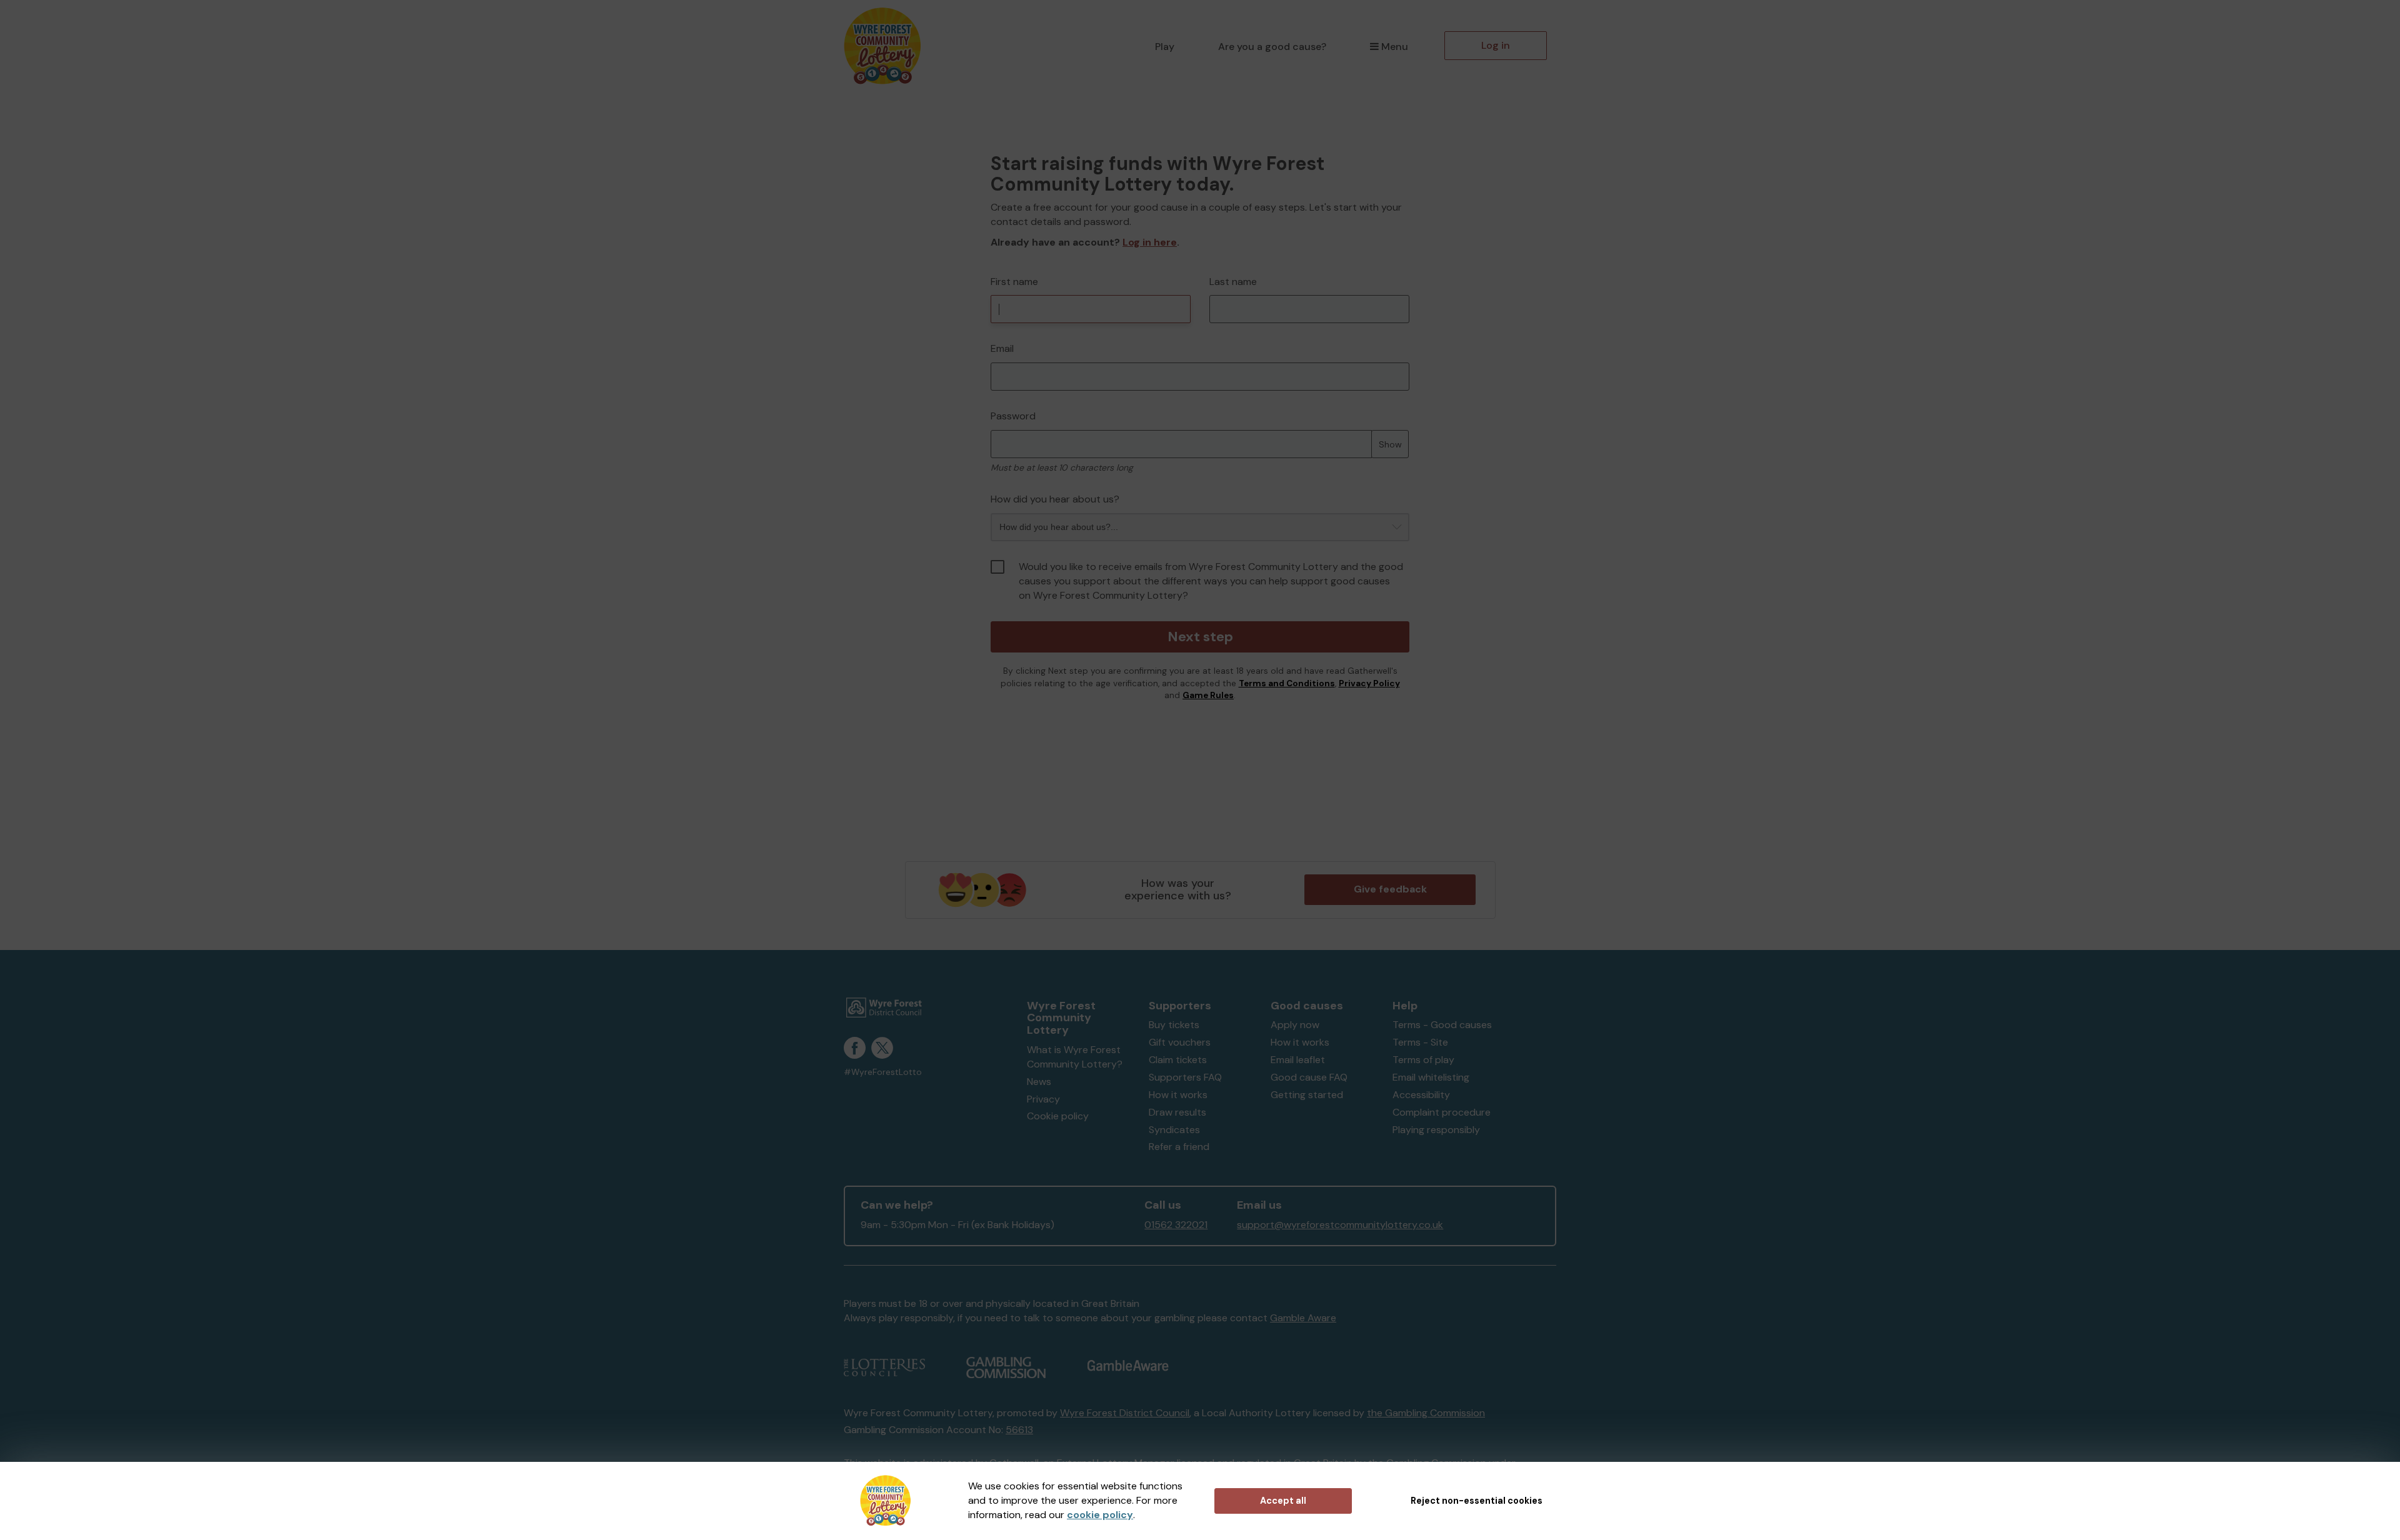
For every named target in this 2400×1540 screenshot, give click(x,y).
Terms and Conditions (1287, 683)
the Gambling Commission (1426, 1413)
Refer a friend (1179, 1147)
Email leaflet (1298, 1060)
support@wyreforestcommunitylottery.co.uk (1340, 1225)
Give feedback (1390, 889)
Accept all (1283, 1501)
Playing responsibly (1436, 1130)
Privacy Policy (1369, 683)
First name (1014, 282)
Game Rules (1208, 695)
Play (1165, 47)
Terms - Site (1420, 1042)
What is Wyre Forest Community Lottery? (1075, 1057)
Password (1013, 416)
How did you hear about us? (1055, 499)
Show (1390, 444)
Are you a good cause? (1272, 47)
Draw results (1177, 1112)
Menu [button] (1395, 47)
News (1039, 1082)
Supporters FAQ (1185, 1077)
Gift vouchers (1180, 1042)
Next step (1200, 637)
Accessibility (1421, 1095)
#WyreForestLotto (883, 1072)
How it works (1178, 1095)
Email (1002, 348)
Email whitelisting (1431, 1077)
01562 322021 (1176, 1225)
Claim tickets (1178, 1060)
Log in (1496, 45)
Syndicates (1174, 1130)
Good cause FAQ (1309, 1077)
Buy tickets (1174, 1025)
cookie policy (1100, 1515)
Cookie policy (1058, 1116)
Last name (1233, 282)
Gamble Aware (1303, 1318)
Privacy (1043, 1099)
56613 (1019, 1430)
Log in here (1150, 242)
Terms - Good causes (1442, 1025)
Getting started (1307, 1095)
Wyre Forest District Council (1125, 1413)
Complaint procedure (1442, 1112)
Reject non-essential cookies (1477, 1501)
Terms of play (1423, 1060)
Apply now (1295, 1025)
